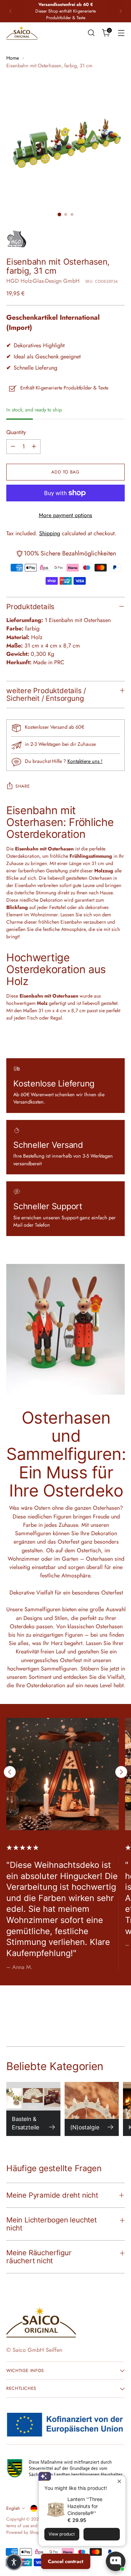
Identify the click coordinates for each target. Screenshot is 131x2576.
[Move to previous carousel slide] (10, 1772)
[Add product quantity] (34, 447)
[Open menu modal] (121, 33)
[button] (14, 2562)
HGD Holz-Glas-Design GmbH (43, 281)
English (13, 2508)
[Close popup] (119, 2482)
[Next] (121, 11)
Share (23, 786)
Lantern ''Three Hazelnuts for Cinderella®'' (85, 2506)
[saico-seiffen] (22, 33)
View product (62, 2534)
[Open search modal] (91, 33)
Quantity (16, 432)
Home (13, 58)
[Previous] (10, 11)
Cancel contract (65, 2561)
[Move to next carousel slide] (121, 1772)
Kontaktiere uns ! (85, 761)
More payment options (65, 515)
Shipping (50, 533)
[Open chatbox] (116, 2561)
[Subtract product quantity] (13, 447)
